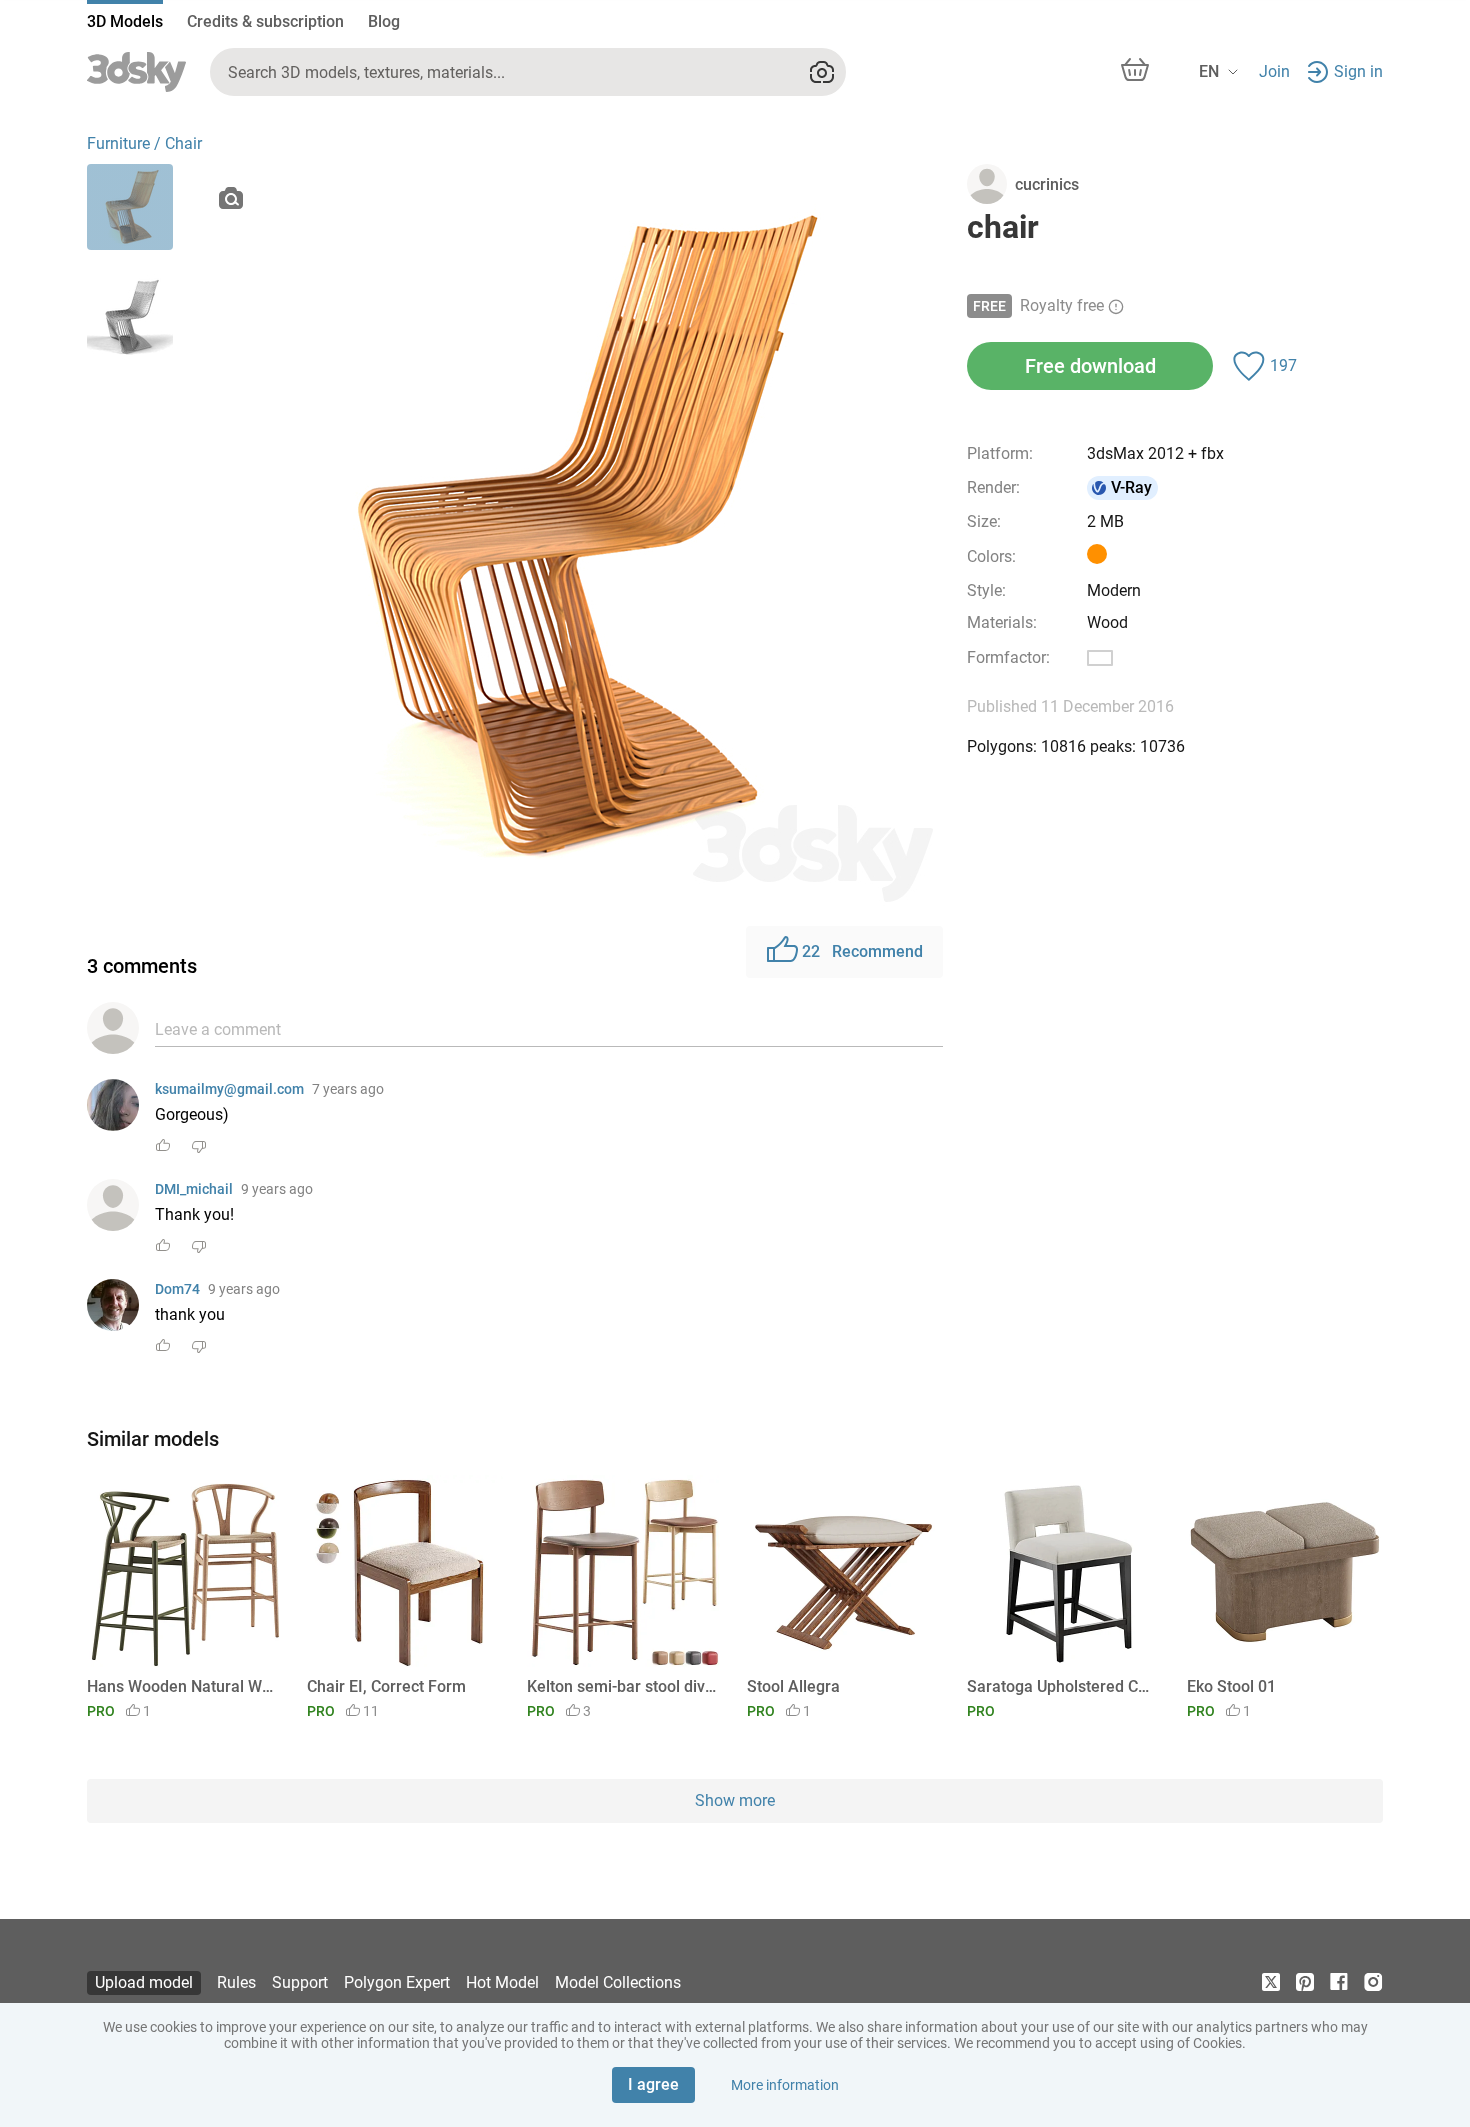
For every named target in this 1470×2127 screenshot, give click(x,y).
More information (785, 2085)
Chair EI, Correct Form (386, 1686)
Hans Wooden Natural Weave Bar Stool (181, 1686)
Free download (1090, 366)
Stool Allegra (793, 1686)
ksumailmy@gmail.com (229, 1089)
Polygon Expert (397, 1982)
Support (300, 1982)
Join (1274, 71)
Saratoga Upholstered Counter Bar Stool (1061, 1686)
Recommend (862, 951)
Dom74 (177, 1289)
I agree (653, 2084)
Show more (735, 1800)
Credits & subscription (265, 21)
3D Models (125, 21)
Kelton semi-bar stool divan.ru (621, 1686)
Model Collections (618, 1982)
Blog (384, 21)
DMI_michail (194, 1189)
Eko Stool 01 (1231, 1686)
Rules (236, 1982)
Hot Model (502, 1982)
